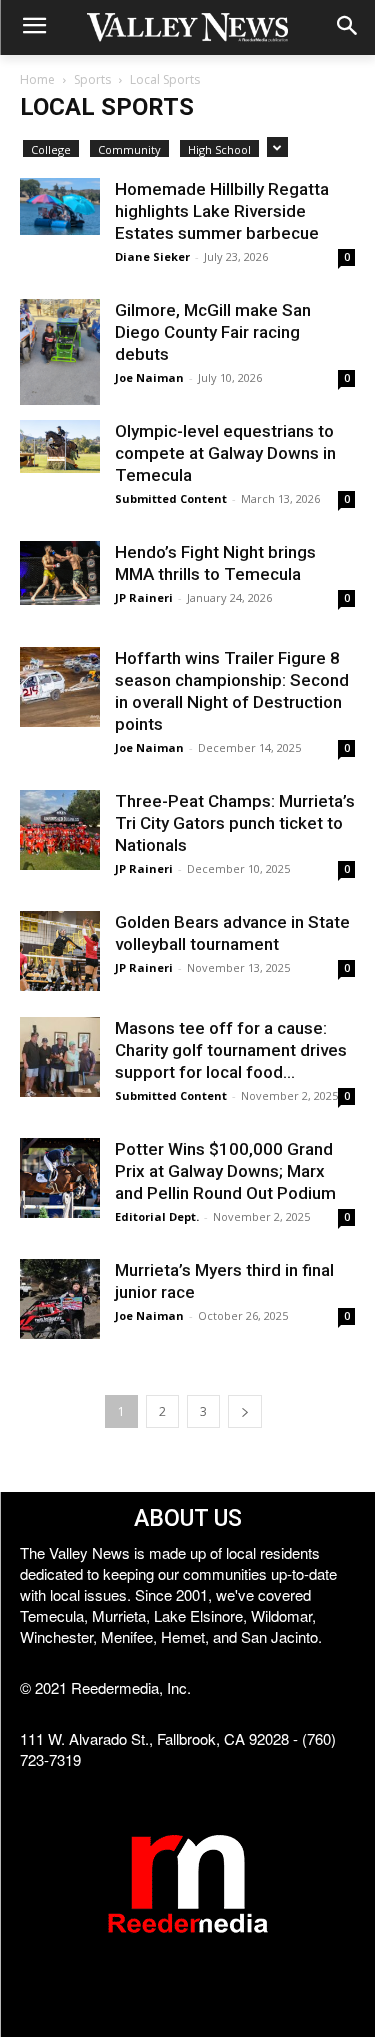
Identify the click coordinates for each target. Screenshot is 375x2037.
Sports (92, 79)
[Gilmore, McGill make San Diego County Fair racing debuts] (60, 352)
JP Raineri (144, 597)
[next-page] (245, 1411)
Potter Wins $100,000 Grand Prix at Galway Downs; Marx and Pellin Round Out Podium (225, 1171)
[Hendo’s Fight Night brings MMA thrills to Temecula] (60, 573)
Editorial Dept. (157, 1216)
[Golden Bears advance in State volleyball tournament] (60, 951)
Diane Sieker (152, 256)
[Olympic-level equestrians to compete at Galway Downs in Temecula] (60, 446)
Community (129, 149)
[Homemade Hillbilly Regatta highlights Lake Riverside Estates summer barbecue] (60, 206)
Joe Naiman (149, 377)
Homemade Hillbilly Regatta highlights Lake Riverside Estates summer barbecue (222, 211)
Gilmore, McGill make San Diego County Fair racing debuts (213, 332)
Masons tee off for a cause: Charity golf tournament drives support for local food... (231, 1050)
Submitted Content (171, 498)
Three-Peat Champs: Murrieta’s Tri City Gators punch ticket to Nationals (235, 823)
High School (219, 149)
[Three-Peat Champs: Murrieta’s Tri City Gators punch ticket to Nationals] (60, 830)
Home (37, 79)
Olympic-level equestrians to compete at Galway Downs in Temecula (225, 453)
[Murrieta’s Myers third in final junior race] (60, 1299)
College (51, 149)
